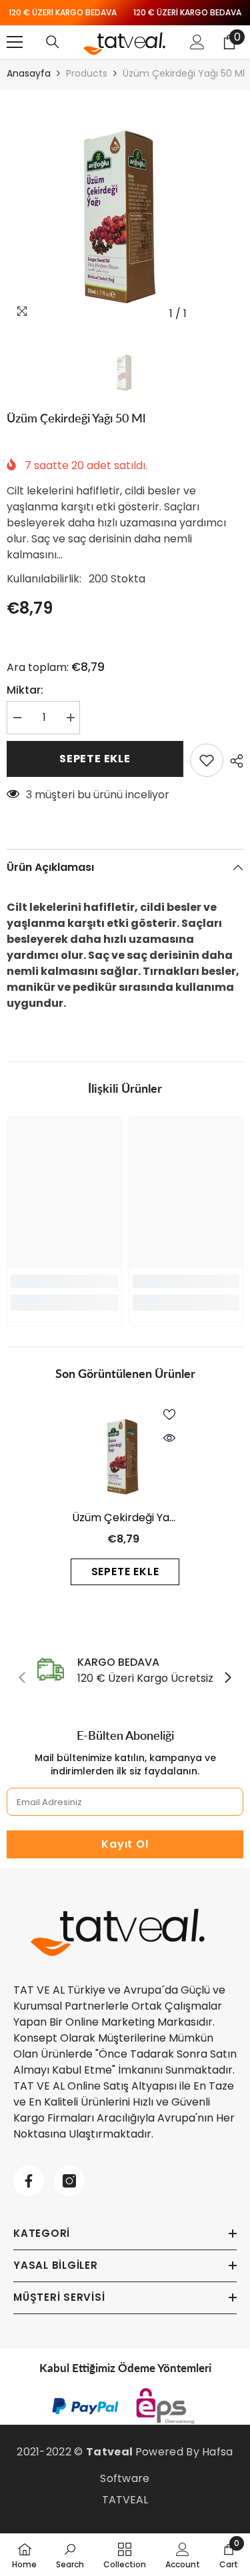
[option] (125, 208)
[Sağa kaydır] (227, 1678)
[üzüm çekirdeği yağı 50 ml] (125, 1453)
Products (87, 73)
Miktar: (25, 690)
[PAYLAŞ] (233, 761)
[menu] (15, 42)
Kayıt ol (125, 1844)
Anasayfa (29, 73)
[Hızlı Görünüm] (169, 1438)
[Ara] (53, 42)
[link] (64, 1281)
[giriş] (197, 42)
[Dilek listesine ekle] (207, 760)
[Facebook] (29, 2181)
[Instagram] (69, 2181)
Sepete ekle (95, 759)
